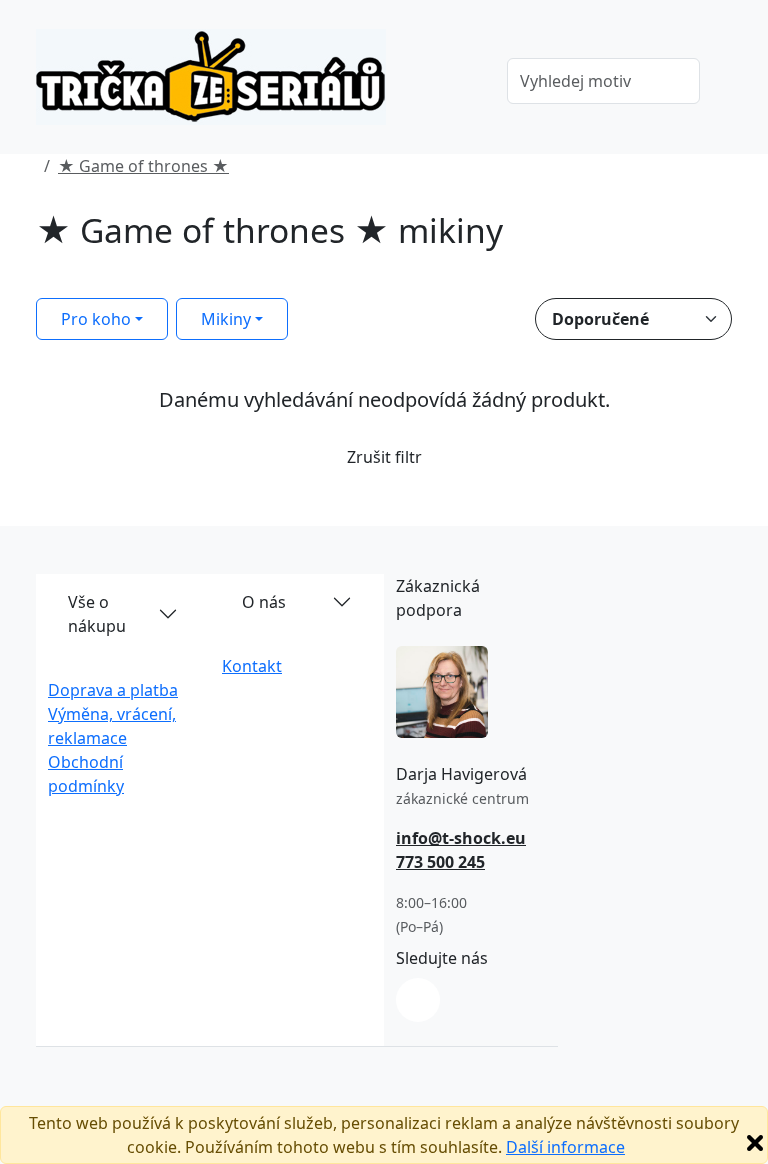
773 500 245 (440, 862)
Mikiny (226, 319)
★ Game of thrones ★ (143, 166)
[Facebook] (418, 1000)
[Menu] (463, 83)
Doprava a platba (113, 690)
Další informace (565, 1147)
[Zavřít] (755, 1143)
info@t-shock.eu (461, 838)
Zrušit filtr (384, 457)
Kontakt (252, 666)
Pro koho (96, 319)
